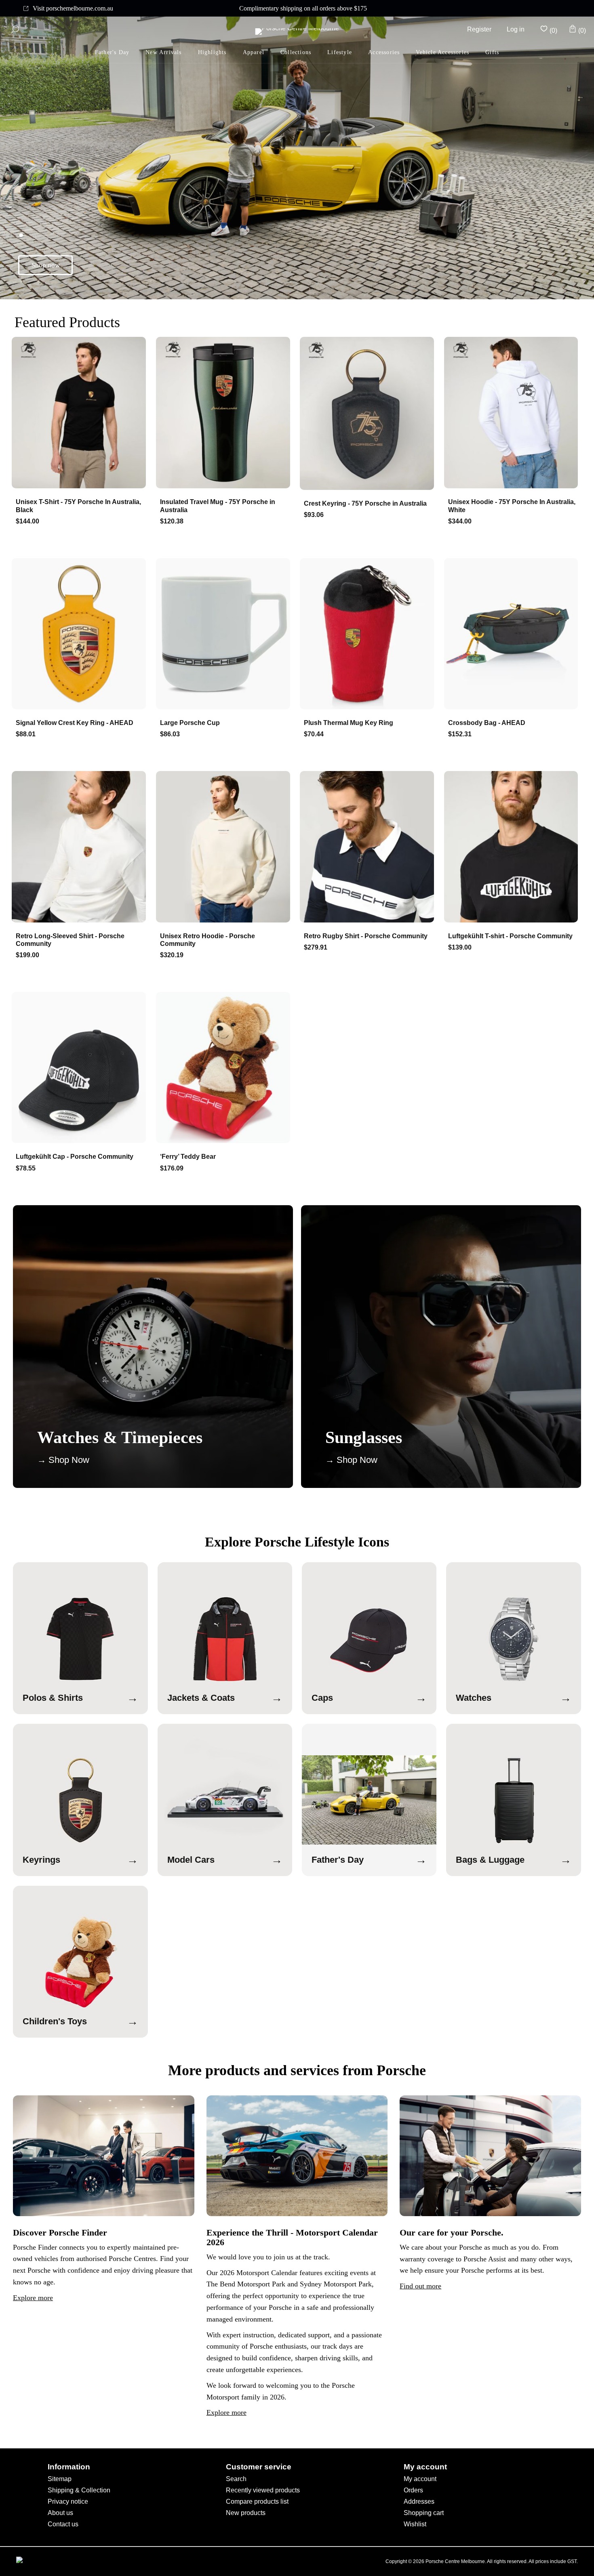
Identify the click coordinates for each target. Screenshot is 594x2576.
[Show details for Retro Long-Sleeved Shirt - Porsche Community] (81, 847)
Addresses (419, 2501)
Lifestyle (340, 52)
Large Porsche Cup (190, 723)
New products (246, 2513)
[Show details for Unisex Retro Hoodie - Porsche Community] (225, 847)
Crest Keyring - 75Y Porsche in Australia (365, 503)
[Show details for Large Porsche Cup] (225, 635)
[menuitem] (112, 53)
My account (420, 2479)
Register (479, 29)
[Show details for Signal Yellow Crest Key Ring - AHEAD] (81, 635)
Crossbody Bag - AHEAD (487, 723)
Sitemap (60, 2479)
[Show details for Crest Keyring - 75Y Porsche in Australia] (369, 414)
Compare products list (257, 2501)
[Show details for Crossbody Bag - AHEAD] (513, 635)
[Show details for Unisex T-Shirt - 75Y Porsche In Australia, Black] (81, 413)
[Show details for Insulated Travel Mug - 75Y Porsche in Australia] (225, 413)
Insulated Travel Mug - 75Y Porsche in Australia (218, 506)
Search (236, 2479)
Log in (516, 29)
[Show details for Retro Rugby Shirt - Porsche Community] (369, 847)
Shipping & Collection (79, 2490)
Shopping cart (424, 2513)
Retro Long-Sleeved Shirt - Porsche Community (70, 940)
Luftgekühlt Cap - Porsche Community (75, 1157)
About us (60, 2513)
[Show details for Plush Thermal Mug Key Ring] (369, 635)
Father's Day (112, 52)
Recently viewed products (263, 2490)
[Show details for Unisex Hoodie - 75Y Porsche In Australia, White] (513, 413)
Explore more (33, 2298)
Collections (296, 52)
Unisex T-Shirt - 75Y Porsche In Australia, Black (78, 506)
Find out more (420, 2286)
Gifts (492, 52)
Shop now (46, 265)
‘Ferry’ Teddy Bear (188, 1157)
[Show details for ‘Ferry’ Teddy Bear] (225, 1068)
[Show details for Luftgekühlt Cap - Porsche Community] (81, 1068)
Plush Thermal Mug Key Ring (349, 723)
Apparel (254, 52)
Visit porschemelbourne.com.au (73, 8)
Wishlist (415, 2524)
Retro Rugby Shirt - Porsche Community (366, 936)
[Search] (15, 29)
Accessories (384, 52)
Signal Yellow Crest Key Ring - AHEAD (75, 723)
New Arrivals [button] (163, 52)
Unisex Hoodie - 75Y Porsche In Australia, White (512, 506)
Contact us (63, 2524)
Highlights (212, 52)
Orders (413, 2490)
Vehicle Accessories (442, 52)
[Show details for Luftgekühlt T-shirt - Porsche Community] (513, 847)
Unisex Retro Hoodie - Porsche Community (207, 940)
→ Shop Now (63, 1460)
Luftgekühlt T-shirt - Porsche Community (510, 936)
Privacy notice (68, 2501)
